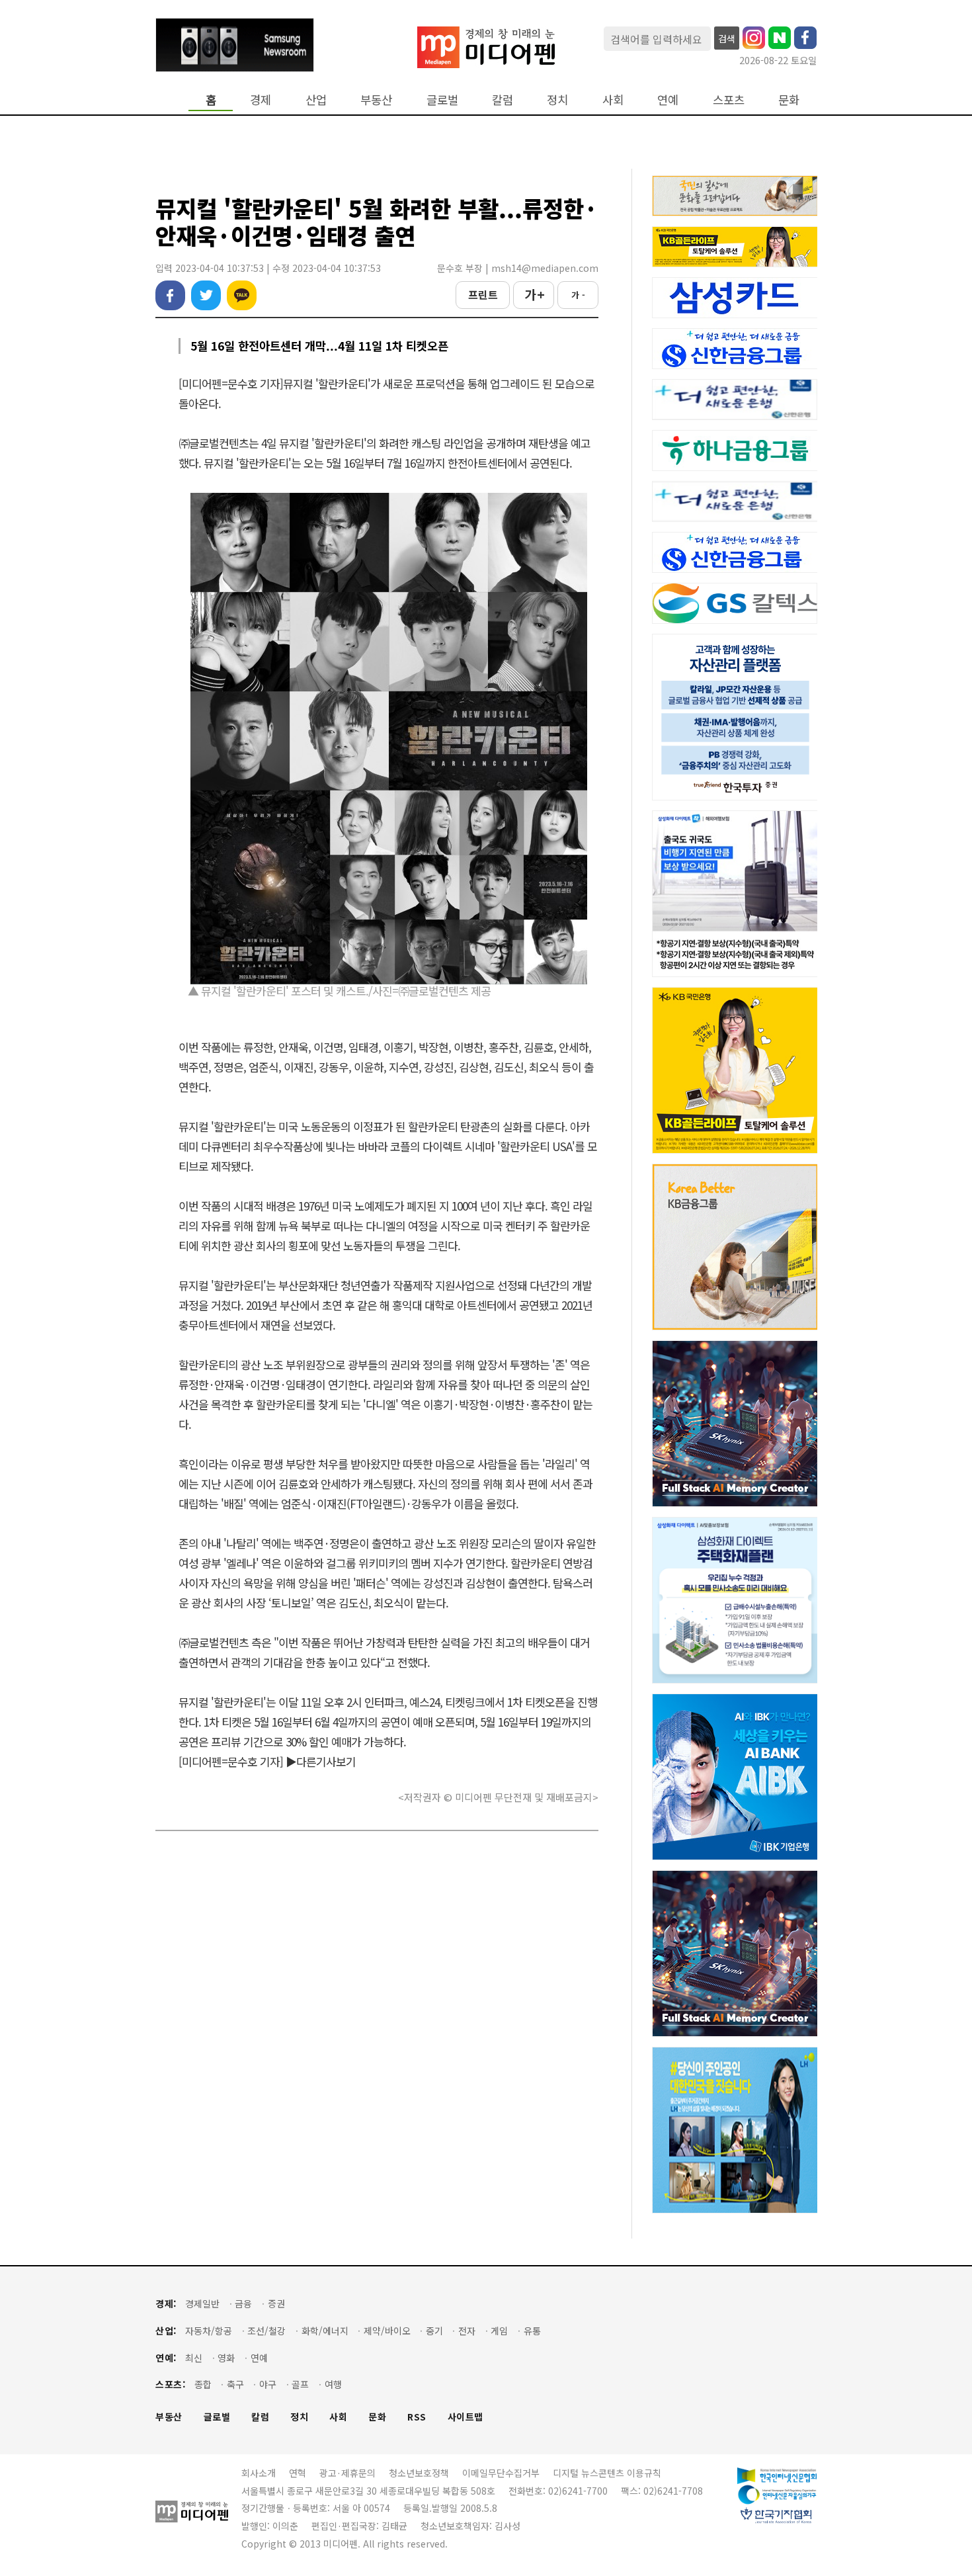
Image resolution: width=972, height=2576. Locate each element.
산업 (316, 100)
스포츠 (729, 100)
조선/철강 (266, 2331)
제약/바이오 (387, 2331)
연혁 (298, 2473)
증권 (276, 2304)
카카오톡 (242, 295)
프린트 (483, 294)
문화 (789, 100)
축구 (235, 2384)
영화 (226, 2358)
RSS (417, 2417)
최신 (194, 2358)
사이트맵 (466, 2417)
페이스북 (170, 295)
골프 (300, 2384)
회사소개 (259, 2473)
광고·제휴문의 (347, 2473)
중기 (434, 2331)
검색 (727, 38)
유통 (532, 2331)
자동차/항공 (209, 2331)
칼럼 (503, 100)
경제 (261, 100)
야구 (268, 2384)
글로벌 (442, 100)
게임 (499, 2331)
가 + (534, 294)
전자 (467, 2331)
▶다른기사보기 (321, 1761)
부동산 (376, 100)
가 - (578, 295)
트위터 (206, 295)
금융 (243, 2304)
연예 (668, 100)
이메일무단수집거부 (501, 2473)
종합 (203, 2384)
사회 (613, 100)
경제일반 (202, 2304)
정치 (557, 100)
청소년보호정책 (419, 2473)
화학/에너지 (325, 2331)
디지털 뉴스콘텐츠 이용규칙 (607, 2473)
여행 (333, 2384)
